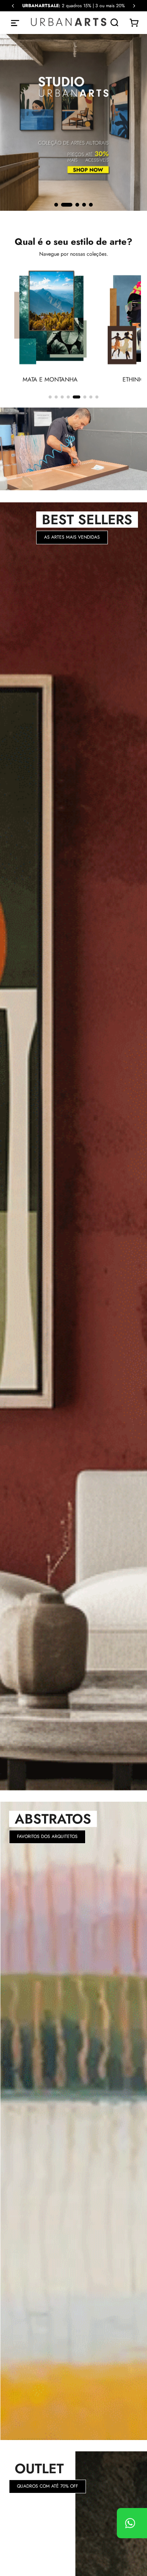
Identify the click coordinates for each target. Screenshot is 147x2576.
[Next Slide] (134, 6)
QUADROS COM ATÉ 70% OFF (47, 2486)
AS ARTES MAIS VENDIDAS (72, 537)
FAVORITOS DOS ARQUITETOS (47, 1836)
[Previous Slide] (13, 6)
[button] (56, 205)
